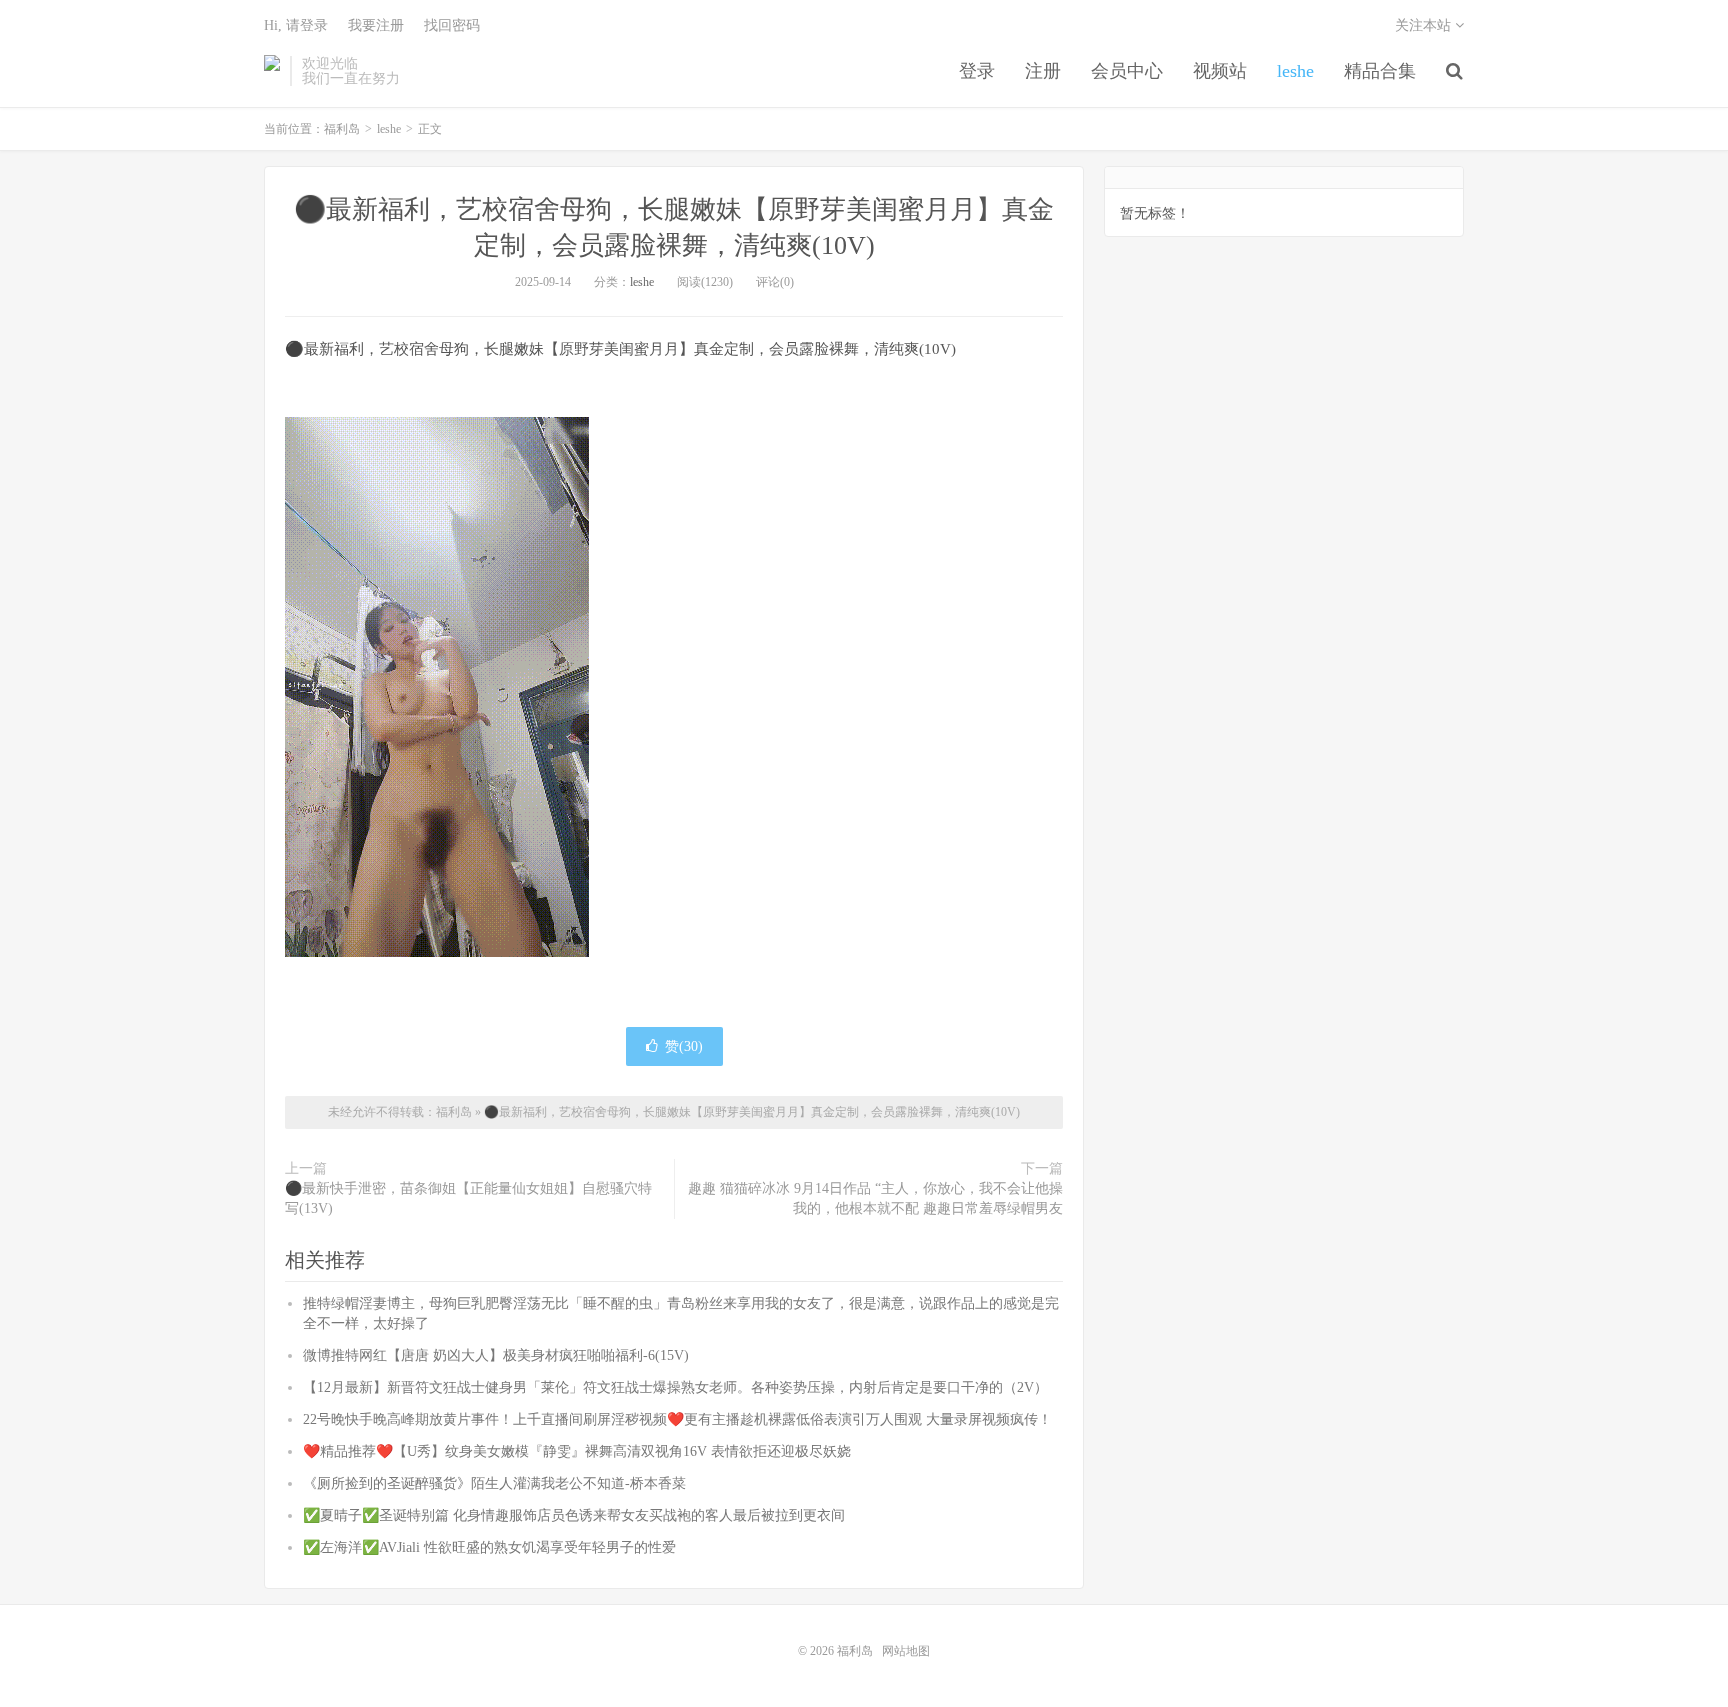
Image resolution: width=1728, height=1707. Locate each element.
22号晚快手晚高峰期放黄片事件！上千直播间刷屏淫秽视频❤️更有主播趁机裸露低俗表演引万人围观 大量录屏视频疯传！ (677, 1419)
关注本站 (1425, 25)
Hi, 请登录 (296, 25)
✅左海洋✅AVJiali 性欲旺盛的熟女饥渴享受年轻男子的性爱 (489, 1547)
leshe (1295, 71)
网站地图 (906, 1651)
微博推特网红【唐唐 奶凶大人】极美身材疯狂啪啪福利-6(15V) (496, 1355)
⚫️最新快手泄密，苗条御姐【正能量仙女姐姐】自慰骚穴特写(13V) (468, 1198)
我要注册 (376, 25)
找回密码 (452, 25)
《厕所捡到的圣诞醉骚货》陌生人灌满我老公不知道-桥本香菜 (494, 1483)
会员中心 (1127, 71)
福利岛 (272, 71)
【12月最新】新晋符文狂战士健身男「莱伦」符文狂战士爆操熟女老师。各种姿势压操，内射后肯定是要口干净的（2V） (675, 1387)
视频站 (1220, 71)
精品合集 (1380, 71)
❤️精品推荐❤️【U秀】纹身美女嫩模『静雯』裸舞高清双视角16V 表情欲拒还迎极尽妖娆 (577, 1451)
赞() (684, 1046)
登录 (977, 71)
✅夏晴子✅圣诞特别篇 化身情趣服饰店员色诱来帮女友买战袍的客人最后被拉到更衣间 (574, 1515)
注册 (1043, 71)
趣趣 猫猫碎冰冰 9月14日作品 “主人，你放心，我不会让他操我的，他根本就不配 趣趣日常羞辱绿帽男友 (875, 1198)
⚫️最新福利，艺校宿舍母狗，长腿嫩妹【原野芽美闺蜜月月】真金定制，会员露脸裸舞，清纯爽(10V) (752, 1112)
